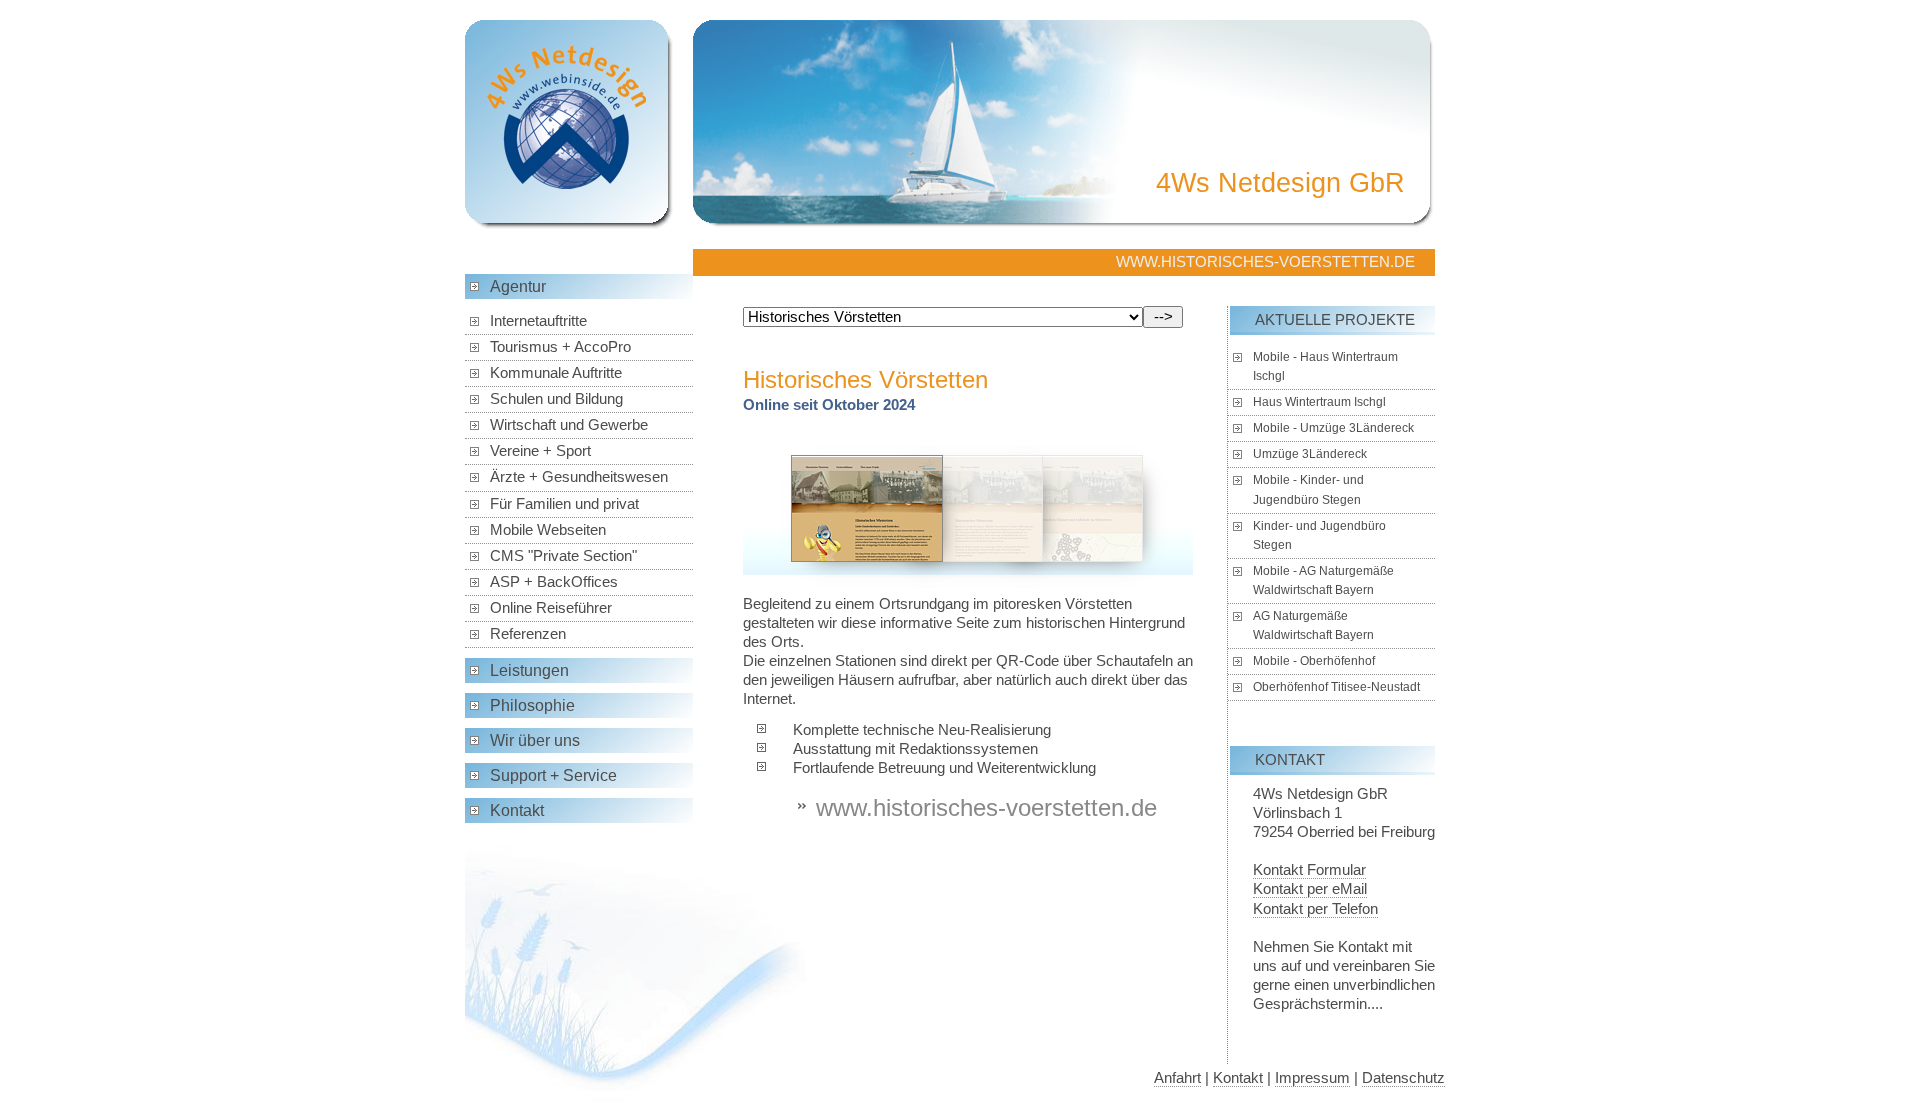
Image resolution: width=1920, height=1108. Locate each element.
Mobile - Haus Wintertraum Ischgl (1325, 366)
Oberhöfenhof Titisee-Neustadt (1336, 687)
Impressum (1312, 1078)
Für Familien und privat (564, 504)
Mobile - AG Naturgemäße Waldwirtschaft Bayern (1323, 580)
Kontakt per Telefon (1315, 909)
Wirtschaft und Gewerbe (569, 425)
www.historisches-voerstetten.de (986, 807)
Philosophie (532, 705)
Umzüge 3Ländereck (1310, 454)
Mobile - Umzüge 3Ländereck (1333, 428)
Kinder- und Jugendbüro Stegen (1319, 535)
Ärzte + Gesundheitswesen (579, 477)
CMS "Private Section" (563, 556)
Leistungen (529, 670)
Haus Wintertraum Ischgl (1319, 402)
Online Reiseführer (551, 608)
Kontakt (517, 810)
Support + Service (553, 775)
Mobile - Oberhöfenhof (1314, 661)
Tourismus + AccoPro (560, 347)
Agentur (518, 286)
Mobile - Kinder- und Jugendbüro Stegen (1308, 489)
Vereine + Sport (540, 451)
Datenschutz (1403, 1078)
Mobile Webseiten (548, 530)
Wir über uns (535, 740)
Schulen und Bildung (556, 399)
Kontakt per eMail (1310, 889)
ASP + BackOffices (554, 582)
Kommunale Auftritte (556, 373)
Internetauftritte (538, 321)
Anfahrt (1177, 1078)
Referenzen (528, 634)
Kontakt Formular (1309, 870)
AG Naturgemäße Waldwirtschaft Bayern (1313, 625)
